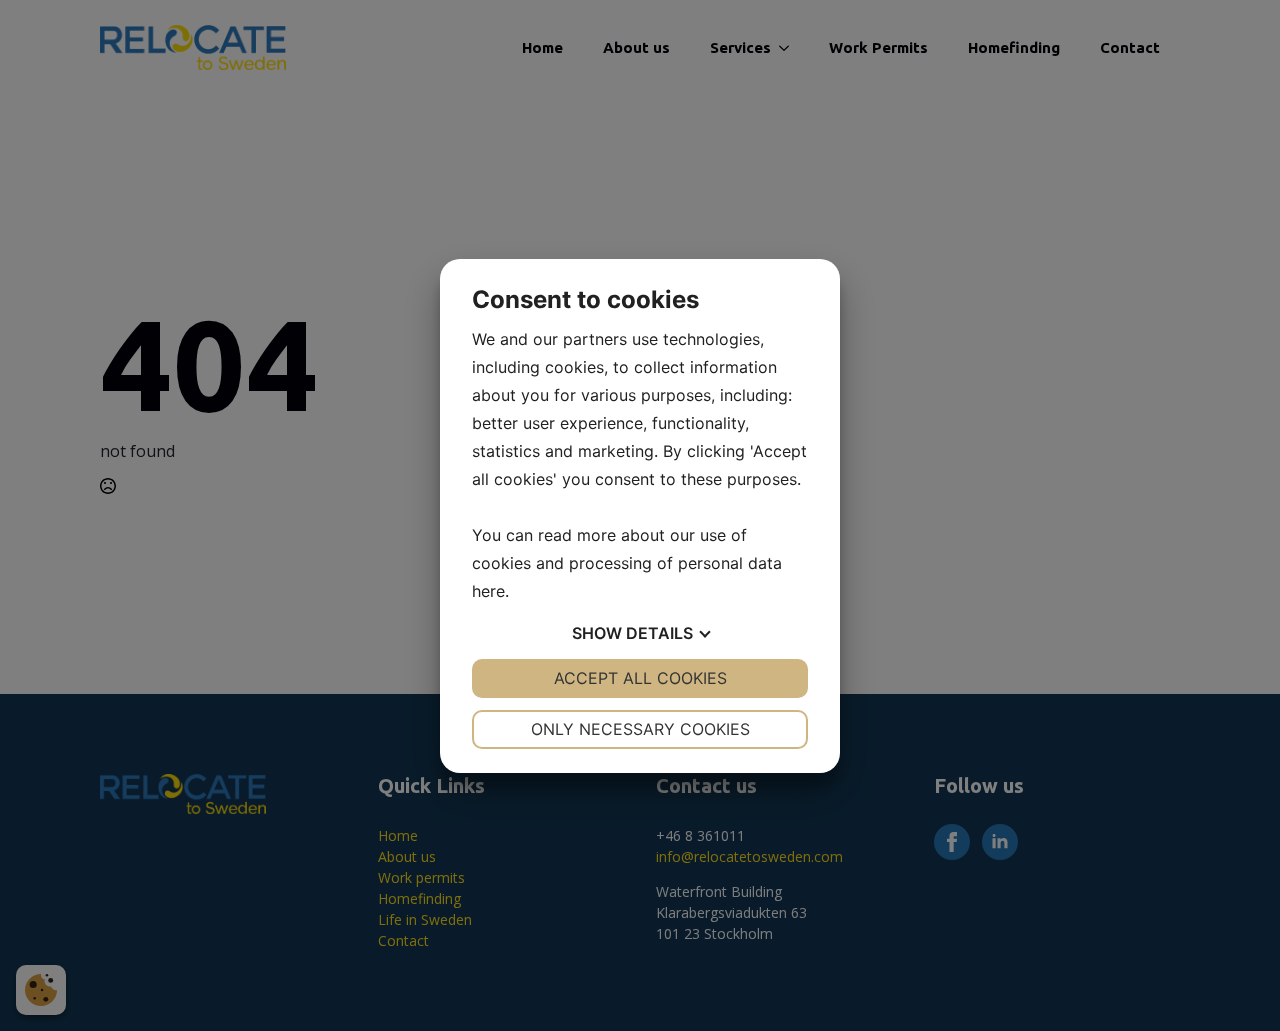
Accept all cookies (640, 678)
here (488, 591)
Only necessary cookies (640, 729)
